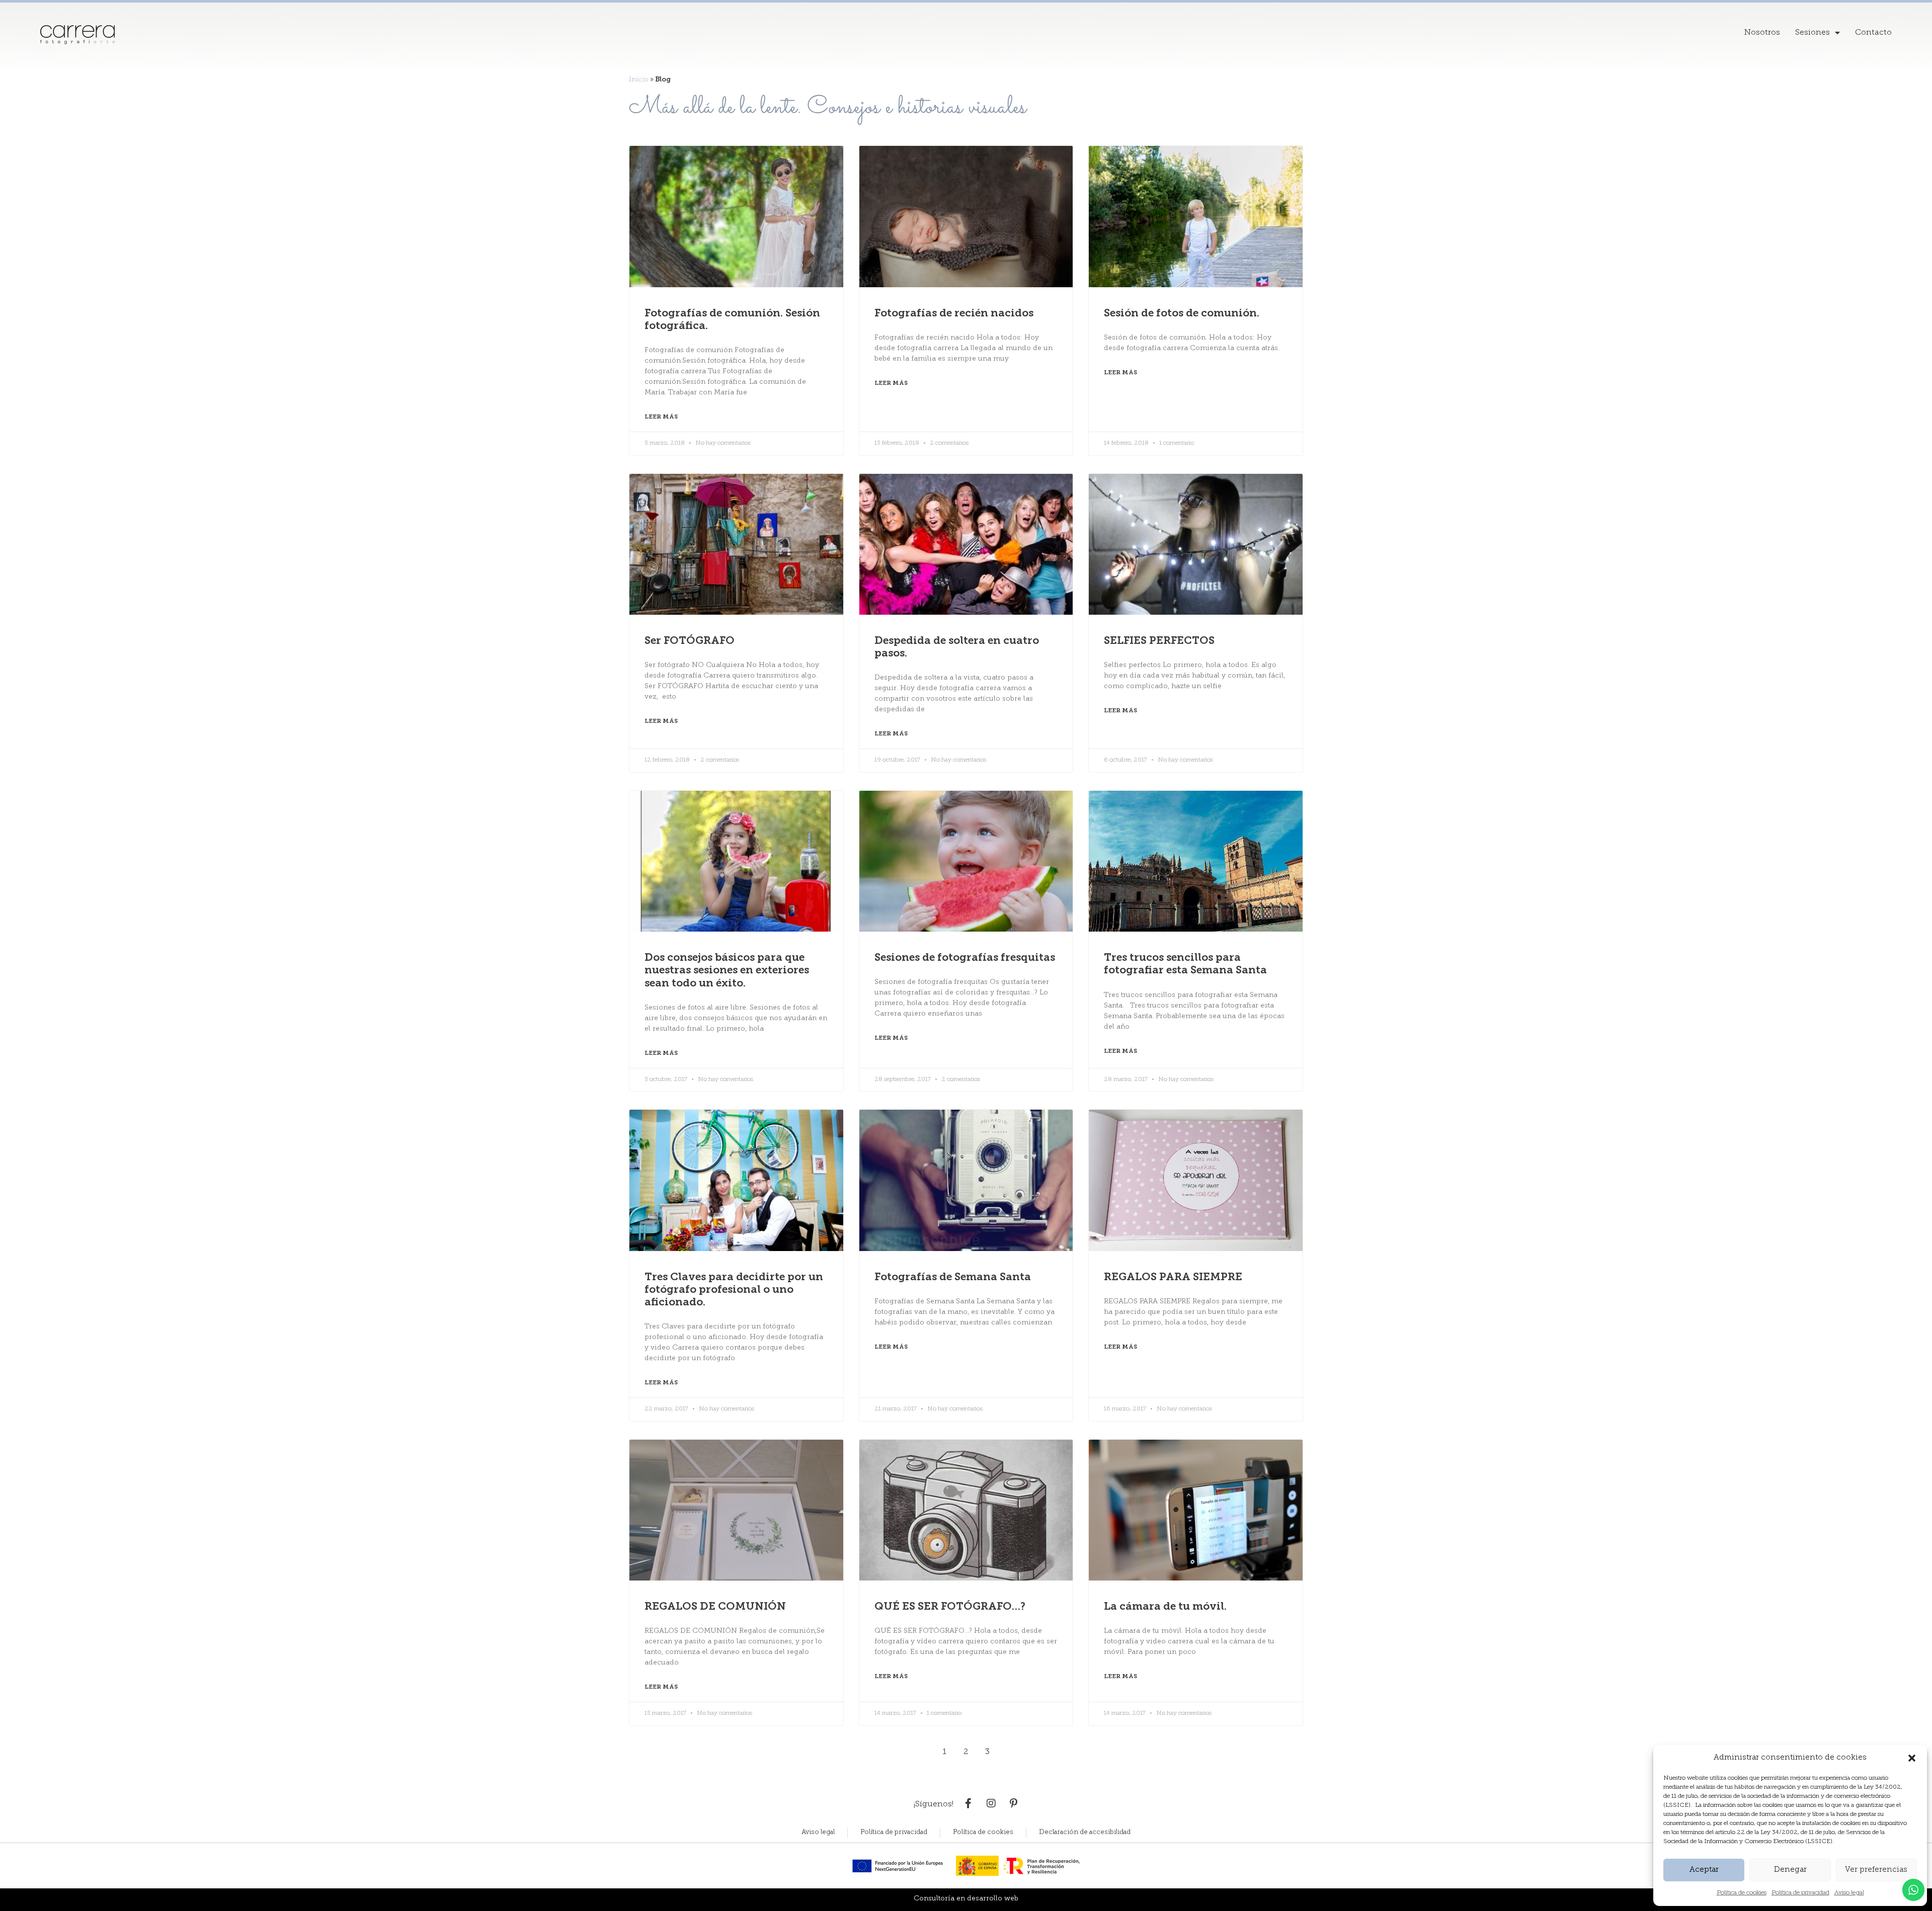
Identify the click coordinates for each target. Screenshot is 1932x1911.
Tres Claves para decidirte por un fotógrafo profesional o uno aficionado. (734, 1290)
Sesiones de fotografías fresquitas (965, 958)
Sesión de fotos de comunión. (1182, 314)
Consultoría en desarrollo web (966, 1899)
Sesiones (1813, 33)
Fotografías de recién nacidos (954, 314)
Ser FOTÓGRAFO (690, 641)
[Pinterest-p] (1014, 1803)
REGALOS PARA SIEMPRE (1173, 1277)
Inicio (639, 80)
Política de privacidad (1800, 1893)
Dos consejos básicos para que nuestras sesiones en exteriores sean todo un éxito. (727, 971)
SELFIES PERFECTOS (1159, 641)
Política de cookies (1742, 1893)
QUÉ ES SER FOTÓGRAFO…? (950, 1607)
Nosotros (1762, 33)
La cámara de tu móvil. (1165, 1607)
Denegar (1790, 1870)
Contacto (1873, 33)
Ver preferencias (1876, 1870)
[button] (1912, 1758)
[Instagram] (991, 1803)
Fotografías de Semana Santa (953, 1277)
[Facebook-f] (969, 1803)
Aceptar (1704, 1870)
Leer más (661, 417)
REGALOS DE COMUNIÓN (715, 1607)
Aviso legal (1849, 1893)
